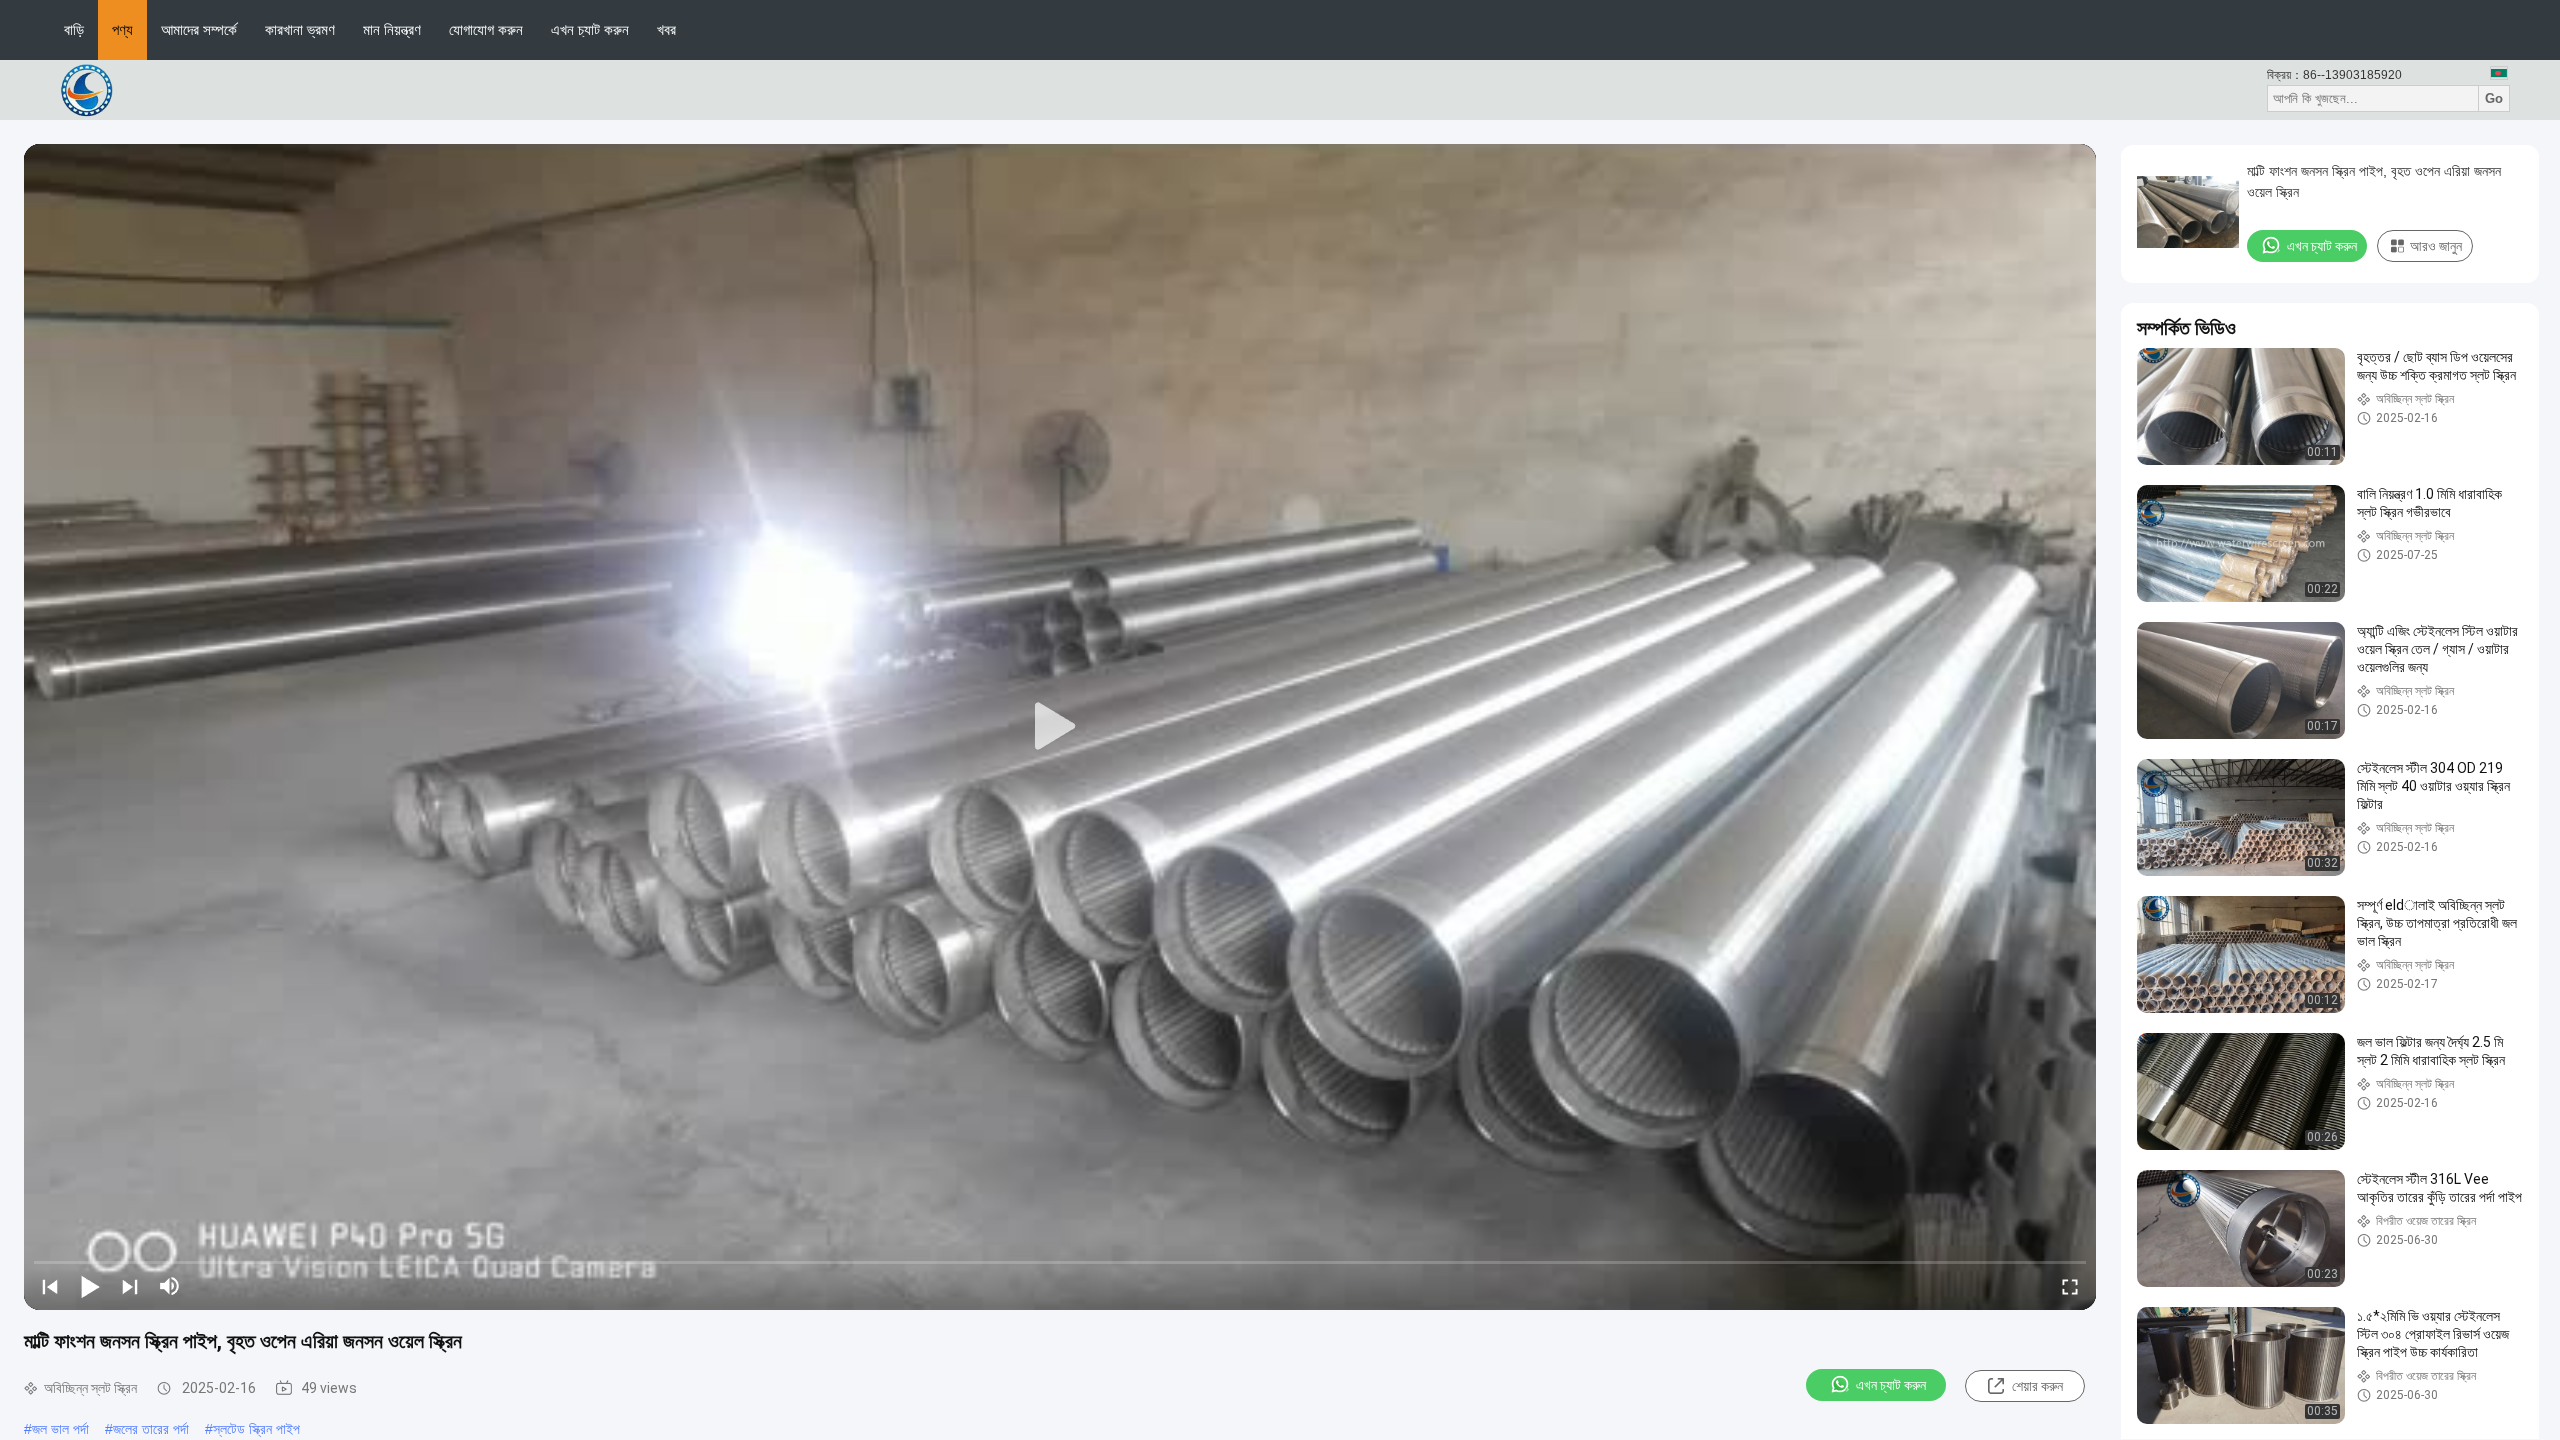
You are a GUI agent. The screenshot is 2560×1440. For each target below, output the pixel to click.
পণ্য (122, 29)
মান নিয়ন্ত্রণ (392, 29)
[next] (130, 1286)
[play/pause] (90, 1286)
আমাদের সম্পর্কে (199, 29)
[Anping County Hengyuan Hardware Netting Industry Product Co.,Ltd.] (90, 89)
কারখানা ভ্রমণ (300, 29)
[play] (1060, 727)
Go (2494, 98)
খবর (666, 29)
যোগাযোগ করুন (486, 29)
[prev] (50, 1286)
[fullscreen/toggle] (2070, 1286)
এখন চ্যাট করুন (590, 29)
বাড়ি (74, 29)
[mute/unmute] (170, 1286)
